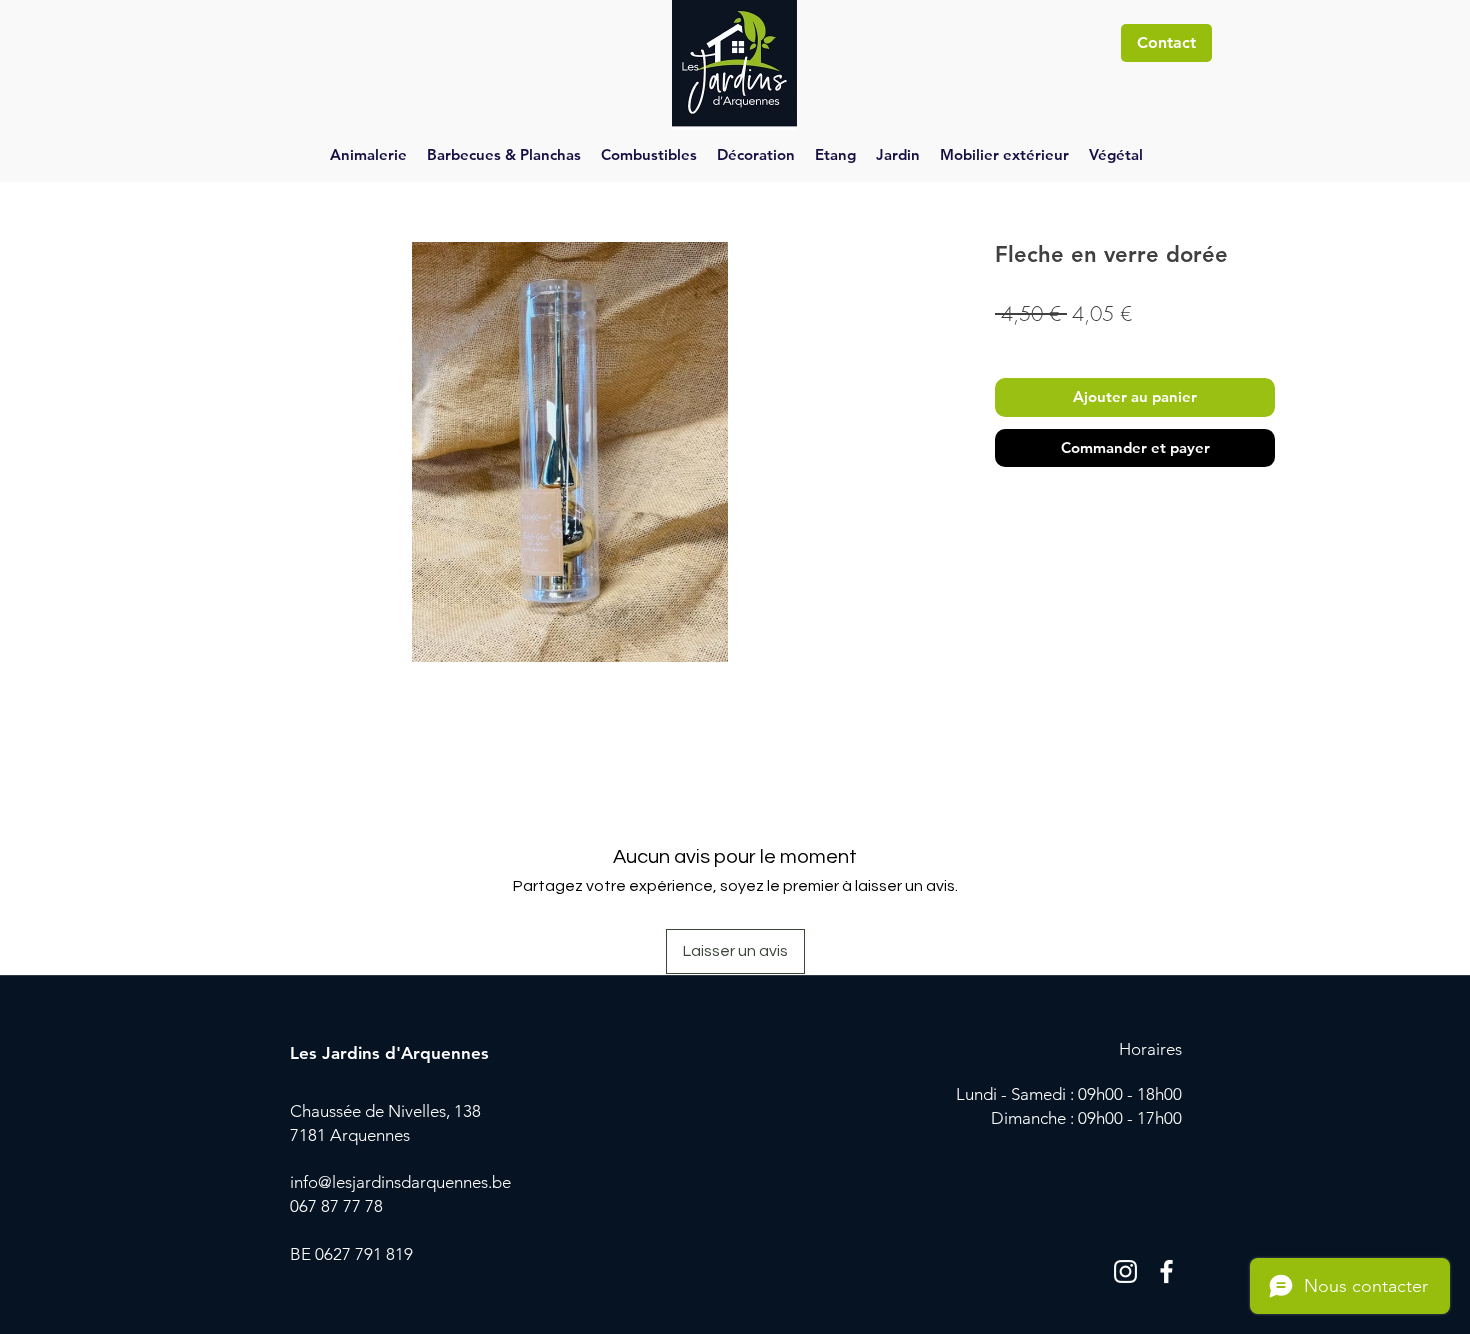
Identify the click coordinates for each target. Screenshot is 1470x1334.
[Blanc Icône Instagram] (1125, 1271)
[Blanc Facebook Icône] (1166, 1271)
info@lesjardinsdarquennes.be (400, 1182)
